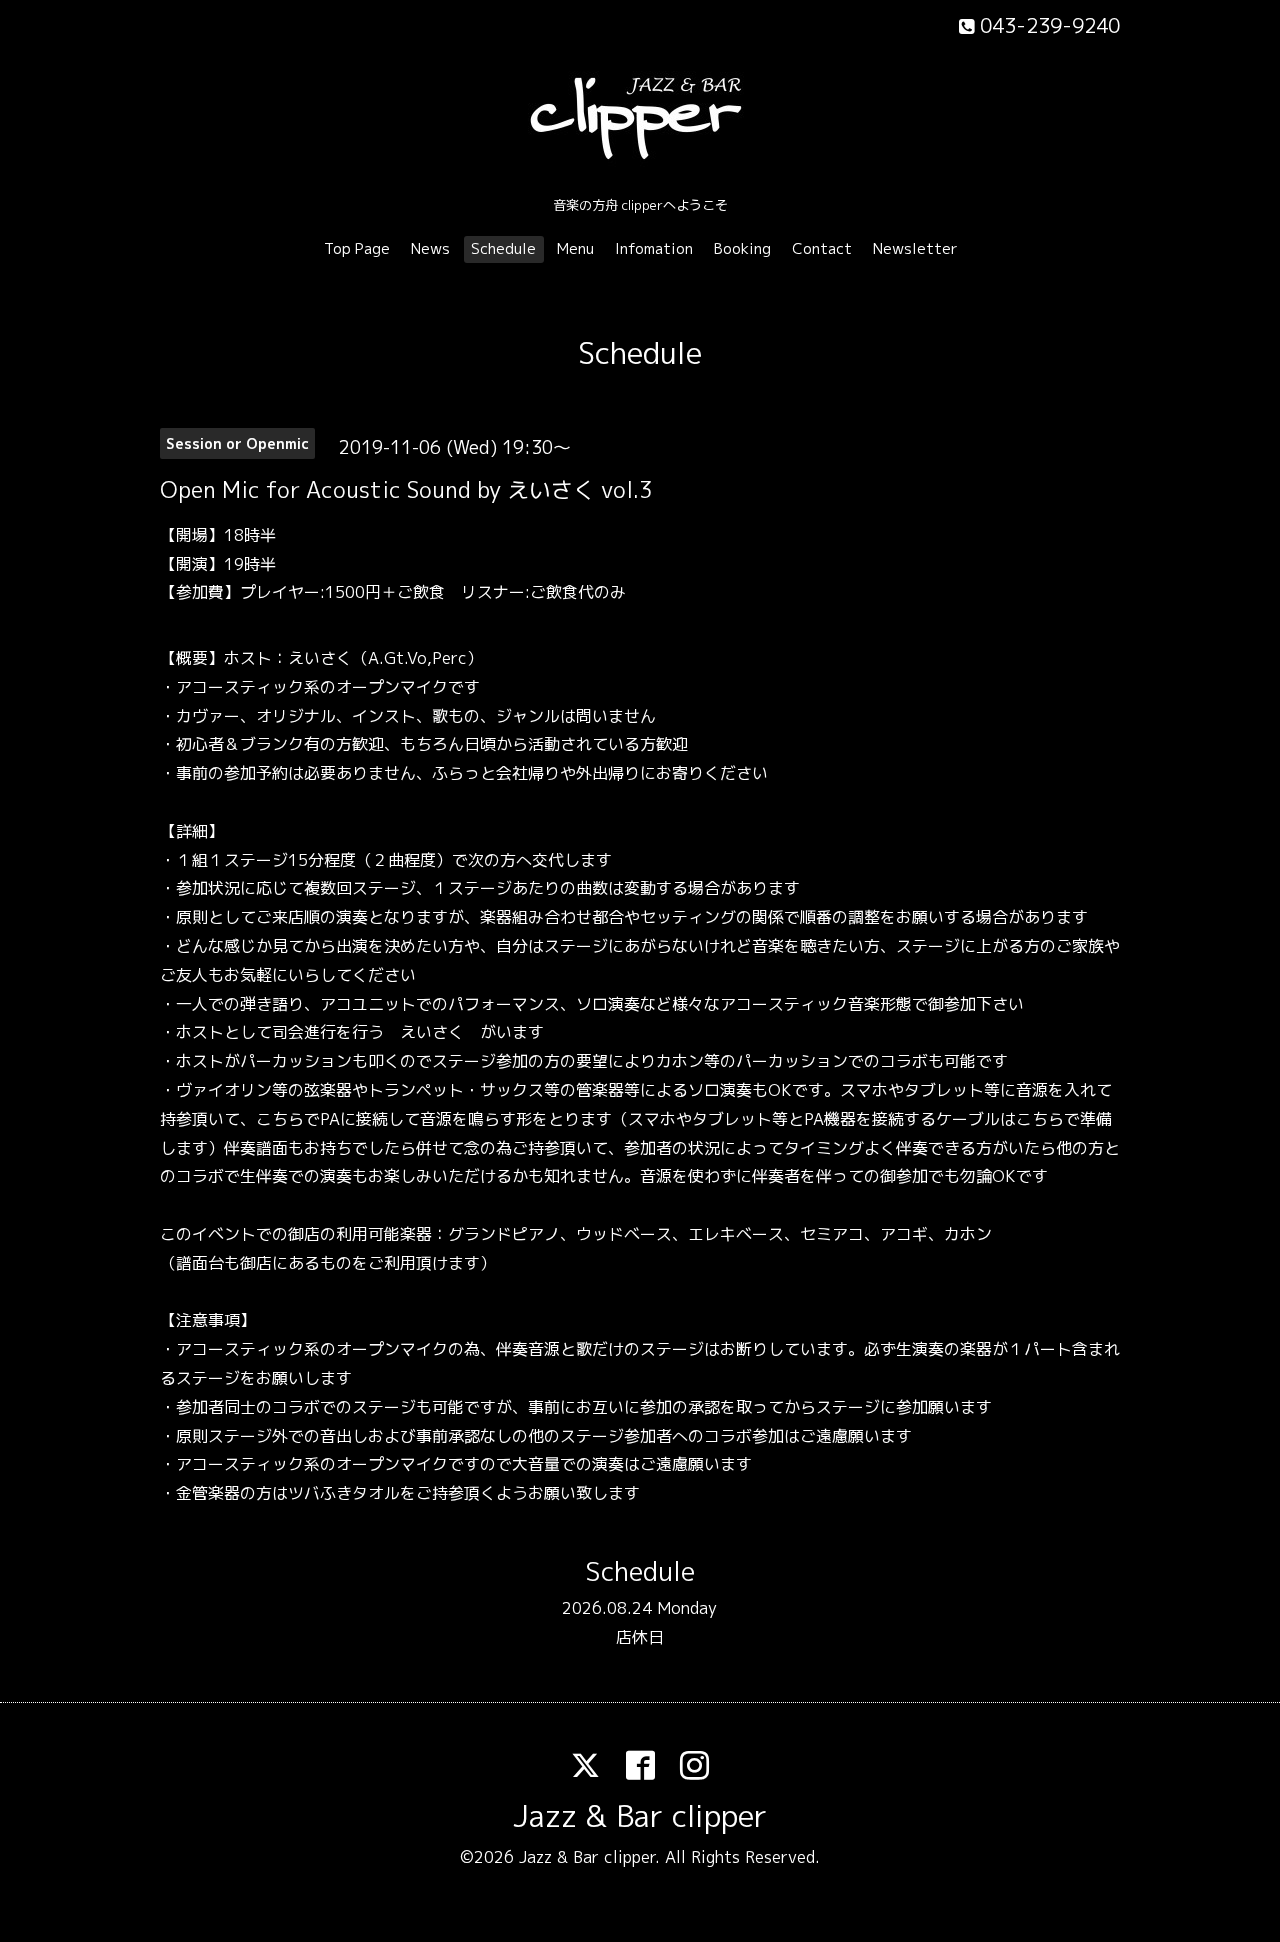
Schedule (503, 248)
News (430, 248)
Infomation (654, 248)
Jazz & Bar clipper (640, 1816)
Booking (742, 248)
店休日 (640, 1637)
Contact (822, 248)
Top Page (357, 248)
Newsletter (915, 248)
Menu (575, 248)
